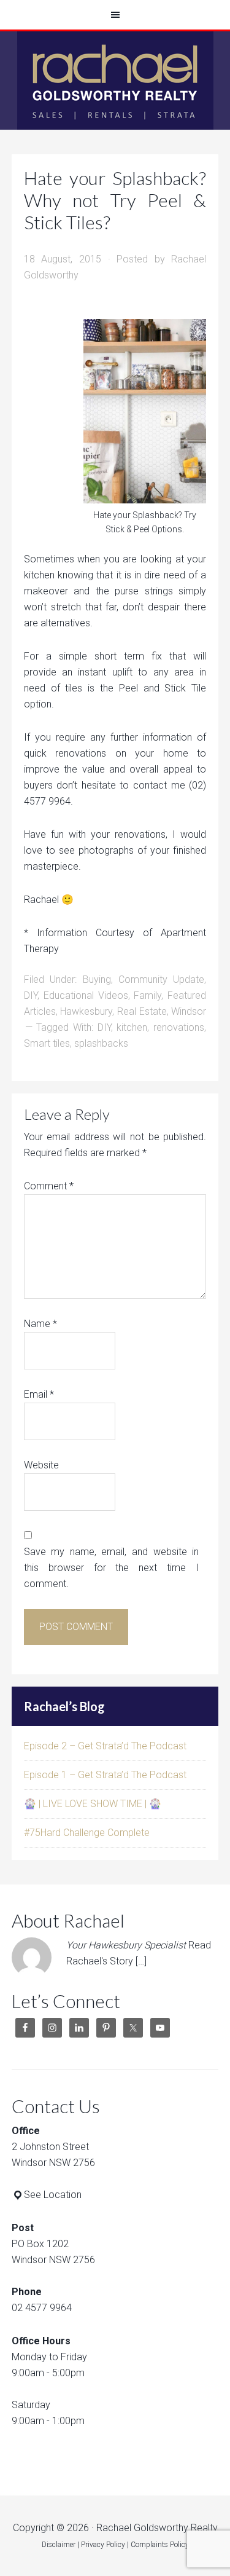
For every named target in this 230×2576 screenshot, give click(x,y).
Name (40, 1324)
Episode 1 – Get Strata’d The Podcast (105, 1775)
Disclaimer (59, 2545)
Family (148, 995)
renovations (179, 1027)
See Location (53, 2195)
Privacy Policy (103, 2545)
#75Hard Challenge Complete (87, 1833)
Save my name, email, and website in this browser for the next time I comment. (112, 1568)
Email (39, 1394)
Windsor (189, 1011)
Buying (97, 979)
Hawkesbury (86, 1011)
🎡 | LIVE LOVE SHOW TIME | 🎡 (93, 1804)
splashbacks (101, 1043)
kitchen (132, 1027)
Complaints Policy (160, 2545)
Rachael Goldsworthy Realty (115, 81)
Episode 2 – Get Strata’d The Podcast (105, 1746)
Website (41, 1465)
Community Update (161, 979)
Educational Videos (86, 995)
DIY (31, 995)
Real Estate (142, 1011)
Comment (49, 1186)
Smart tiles (47, 1043)
